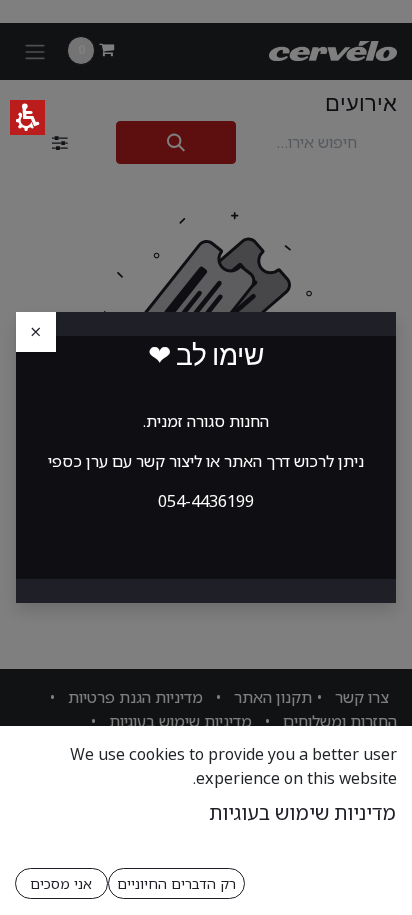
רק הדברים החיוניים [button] (176, 883)
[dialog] (206, 457)
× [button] (36, 331)
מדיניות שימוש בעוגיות (302, 812)
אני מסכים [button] (61, 883)
